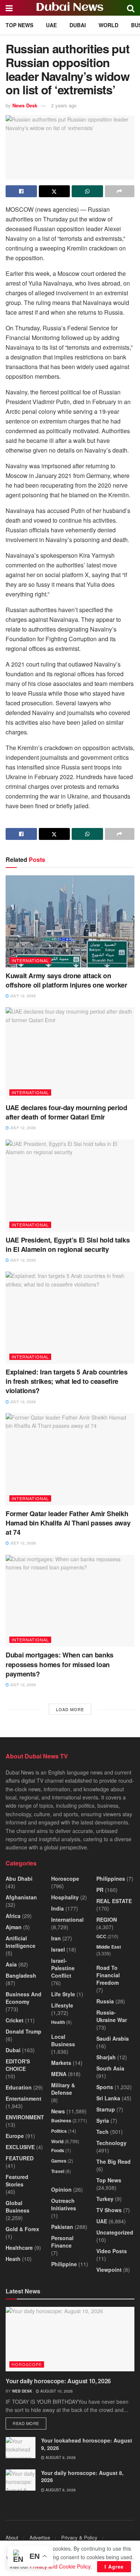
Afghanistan (21, 1897)
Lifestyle (62, 2005)
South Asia (110, 2068)
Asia (11, 1964)
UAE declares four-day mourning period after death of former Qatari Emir (66, 1112)
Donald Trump (24, 2031)
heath (13, 2259)
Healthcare (19, 2248)
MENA (59, 2074)
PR (100, 1890)
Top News (19, 25)
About (12, 2537)
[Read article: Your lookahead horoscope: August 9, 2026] (21, 2448)
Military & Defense (63, 2089)
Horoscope (65, 1879)
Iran (56, 1938)
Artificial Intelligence (21, 1942)
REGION (107, 1920)
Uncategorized (115, 2232)
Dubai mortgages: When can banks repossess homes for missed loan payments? (60, 1664)
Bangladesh (21, 1975)
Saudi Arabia (113, 2038)
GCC (101, 1936)
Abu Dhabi (19, 1879)
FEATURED (20, 2158)
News (58, 2111)
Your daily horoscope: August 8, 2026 (82, 2476)
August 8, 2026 (60, 2490)
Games (59, 2161)
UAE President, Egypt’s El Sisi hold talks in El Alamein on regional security (68, 1245)
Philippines (111, 1879)
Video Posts (112, 2251)
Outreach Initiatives (64, 2204)
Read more (29, 2423)
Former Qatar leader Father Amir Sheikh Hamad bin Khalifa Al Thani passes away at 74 (68, 1523)
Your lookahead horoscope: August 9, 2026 (87, 2444)
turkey (105, 2199)
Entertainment (24, 2098)
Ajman (14, 1927)
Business (61, 2120)
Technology (111, 2143)
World (108, 25)
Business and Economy (24, 1998)
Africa (13, 1916)
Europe (15, 2136)
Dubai (78, 25)
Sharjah (106, 2057)
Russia (105, 2001)
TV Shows (109, 2210)
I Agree (114, 2566)
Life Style (63, 1994)
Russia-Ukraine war (112, 2016)
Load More (70, 1709)
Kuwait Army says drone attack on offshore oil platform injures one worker (66, 980)
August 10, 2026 (56, 2391)
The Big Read (113, 2161)
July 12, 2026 (22, 996)
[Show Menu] (9, 8)
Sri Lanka (108, 2098)
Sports (105, 2087)
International (30, 960)
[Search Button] (131, 8)
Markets (61, 2063)
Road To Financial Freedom (108, 1975)
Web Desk (22, 2391)
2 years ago (64, 105)
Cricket (15, 2020)
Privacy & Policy (79, 2537)
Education (19, 2087)
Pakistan (62, 2227)
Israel (58, 1949)
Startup (106, 2109)
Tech (102, 2132)
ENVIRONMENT (25, 2117)
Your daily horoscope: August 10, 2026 (58, 2381)
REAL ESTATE (114, 1901)
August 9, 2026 (60, 2457)
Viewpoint (109, 2270)
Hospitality (65, 1897)
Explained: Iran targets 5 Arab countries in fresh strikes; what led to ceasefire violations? (67, 1381)
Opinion (61, 2189)
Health (58, 2022)
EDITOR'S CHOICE (18, 2065)
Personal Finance (62, 2242)
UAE (51, 25)
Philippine (64, 2264)
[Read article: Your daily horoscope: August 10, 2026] (70, 2339)
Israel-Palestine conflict (63, 1968)
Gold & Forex (22, 2229)
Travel (58, 2171)
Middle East (109, 1947)
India (57, 1908)
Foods (58, 2150)
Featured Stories (17, 2180)
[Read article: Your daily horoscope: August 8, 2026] (21, 2480)
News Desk (25, 105)
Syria (103, 2120)
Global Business (18, 2207)
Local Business (63, 2040)
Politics (59, 2131)
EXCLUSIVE (20, 2147)
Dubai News (70, 8)
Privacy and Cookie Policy (60, 2566)
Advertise (40, 2537)
